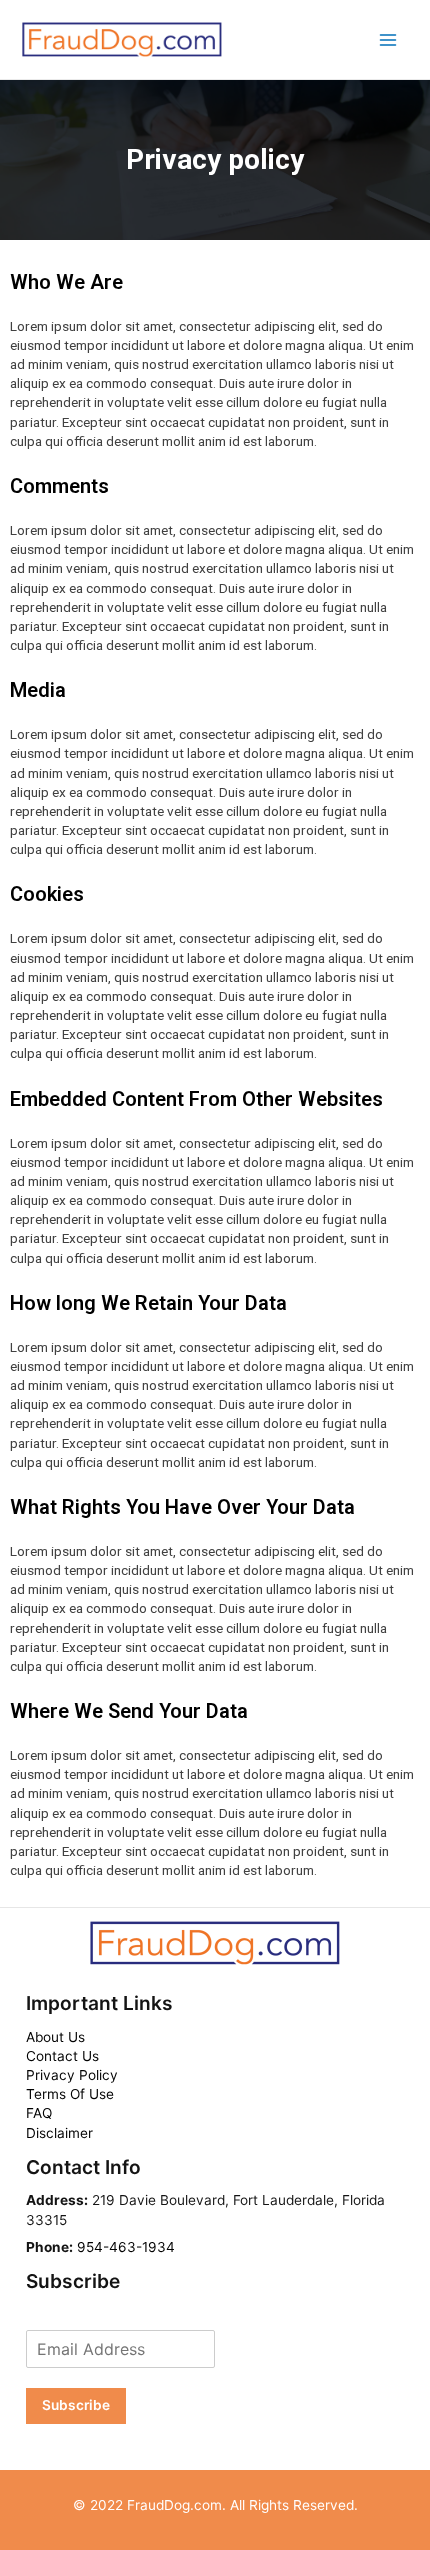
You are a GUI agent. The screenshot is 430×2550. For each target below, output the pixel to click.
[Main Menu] (388, 39)
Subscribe (76, 2405)
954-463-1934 (126, 2247)
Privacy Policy (72, 2075)
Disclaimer (59, 2133)
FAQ (39, 2113)
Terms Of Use (70, 2094)
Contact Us (62, 2056)
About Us (55, 2037)
